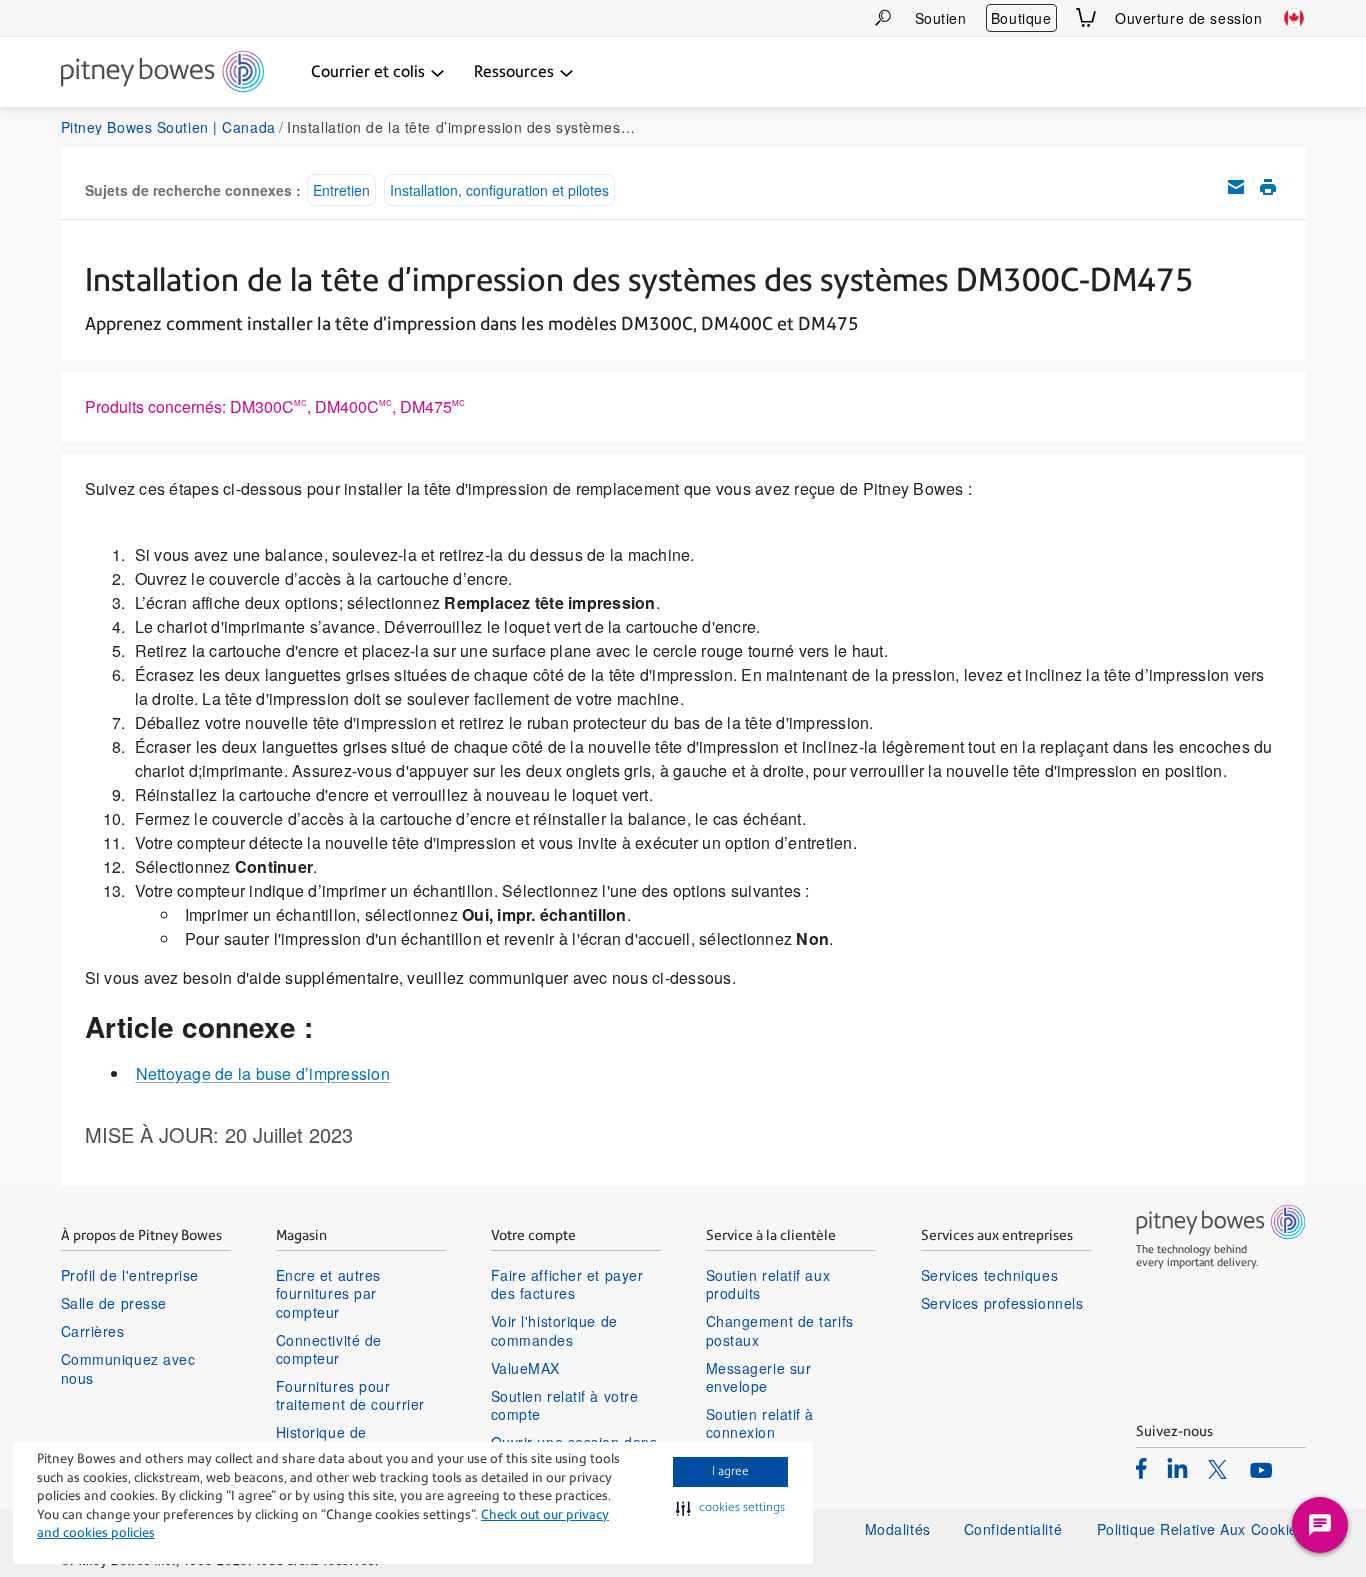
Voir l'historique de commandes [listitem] (554, 1330)
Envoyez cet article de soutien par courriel (1236, 187)
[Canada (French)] (1294, 18)
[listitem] (1141, 1468)
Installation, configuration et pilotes (499, 190)
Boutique (1021, 18)
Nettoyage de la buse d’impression (263, 1073)
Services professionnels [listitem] (1002, 1303)
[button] (730, 1508)
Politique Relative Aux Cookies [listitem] (1201, 1529)
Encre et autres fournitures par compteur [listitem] (328, 1293)
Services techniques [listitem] (990, 1275)
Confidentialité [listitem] (1015, 1529)
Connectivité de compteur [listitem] (329, 1349)
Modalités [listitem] (898, 1529)
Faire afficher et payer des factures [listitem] (567, 1284)
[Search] (883, 17)
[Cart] (1086, 17)
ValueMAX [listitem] (525, 1368)
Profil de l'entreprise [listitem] (130, 1275)
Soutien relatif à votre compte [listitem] (565, 1405)
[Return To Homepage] (162, 73)
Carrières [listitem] (93, 1331)
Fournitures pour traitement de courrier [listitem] (350, 1395)
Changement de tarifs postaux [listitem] (780, 1330)
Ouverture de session (1188, 18)
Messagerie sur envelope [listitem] (759, 1377)
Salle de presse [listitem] (114, 1303)
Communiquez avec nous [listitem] (128, 1368)
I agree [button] (730, 1471)
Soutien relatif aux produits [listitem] (768, 1284)
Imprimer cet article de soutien (1268, 187)
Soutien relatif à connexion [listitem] (760, 1423)
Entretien (341, 190)
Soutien (941, 18)
